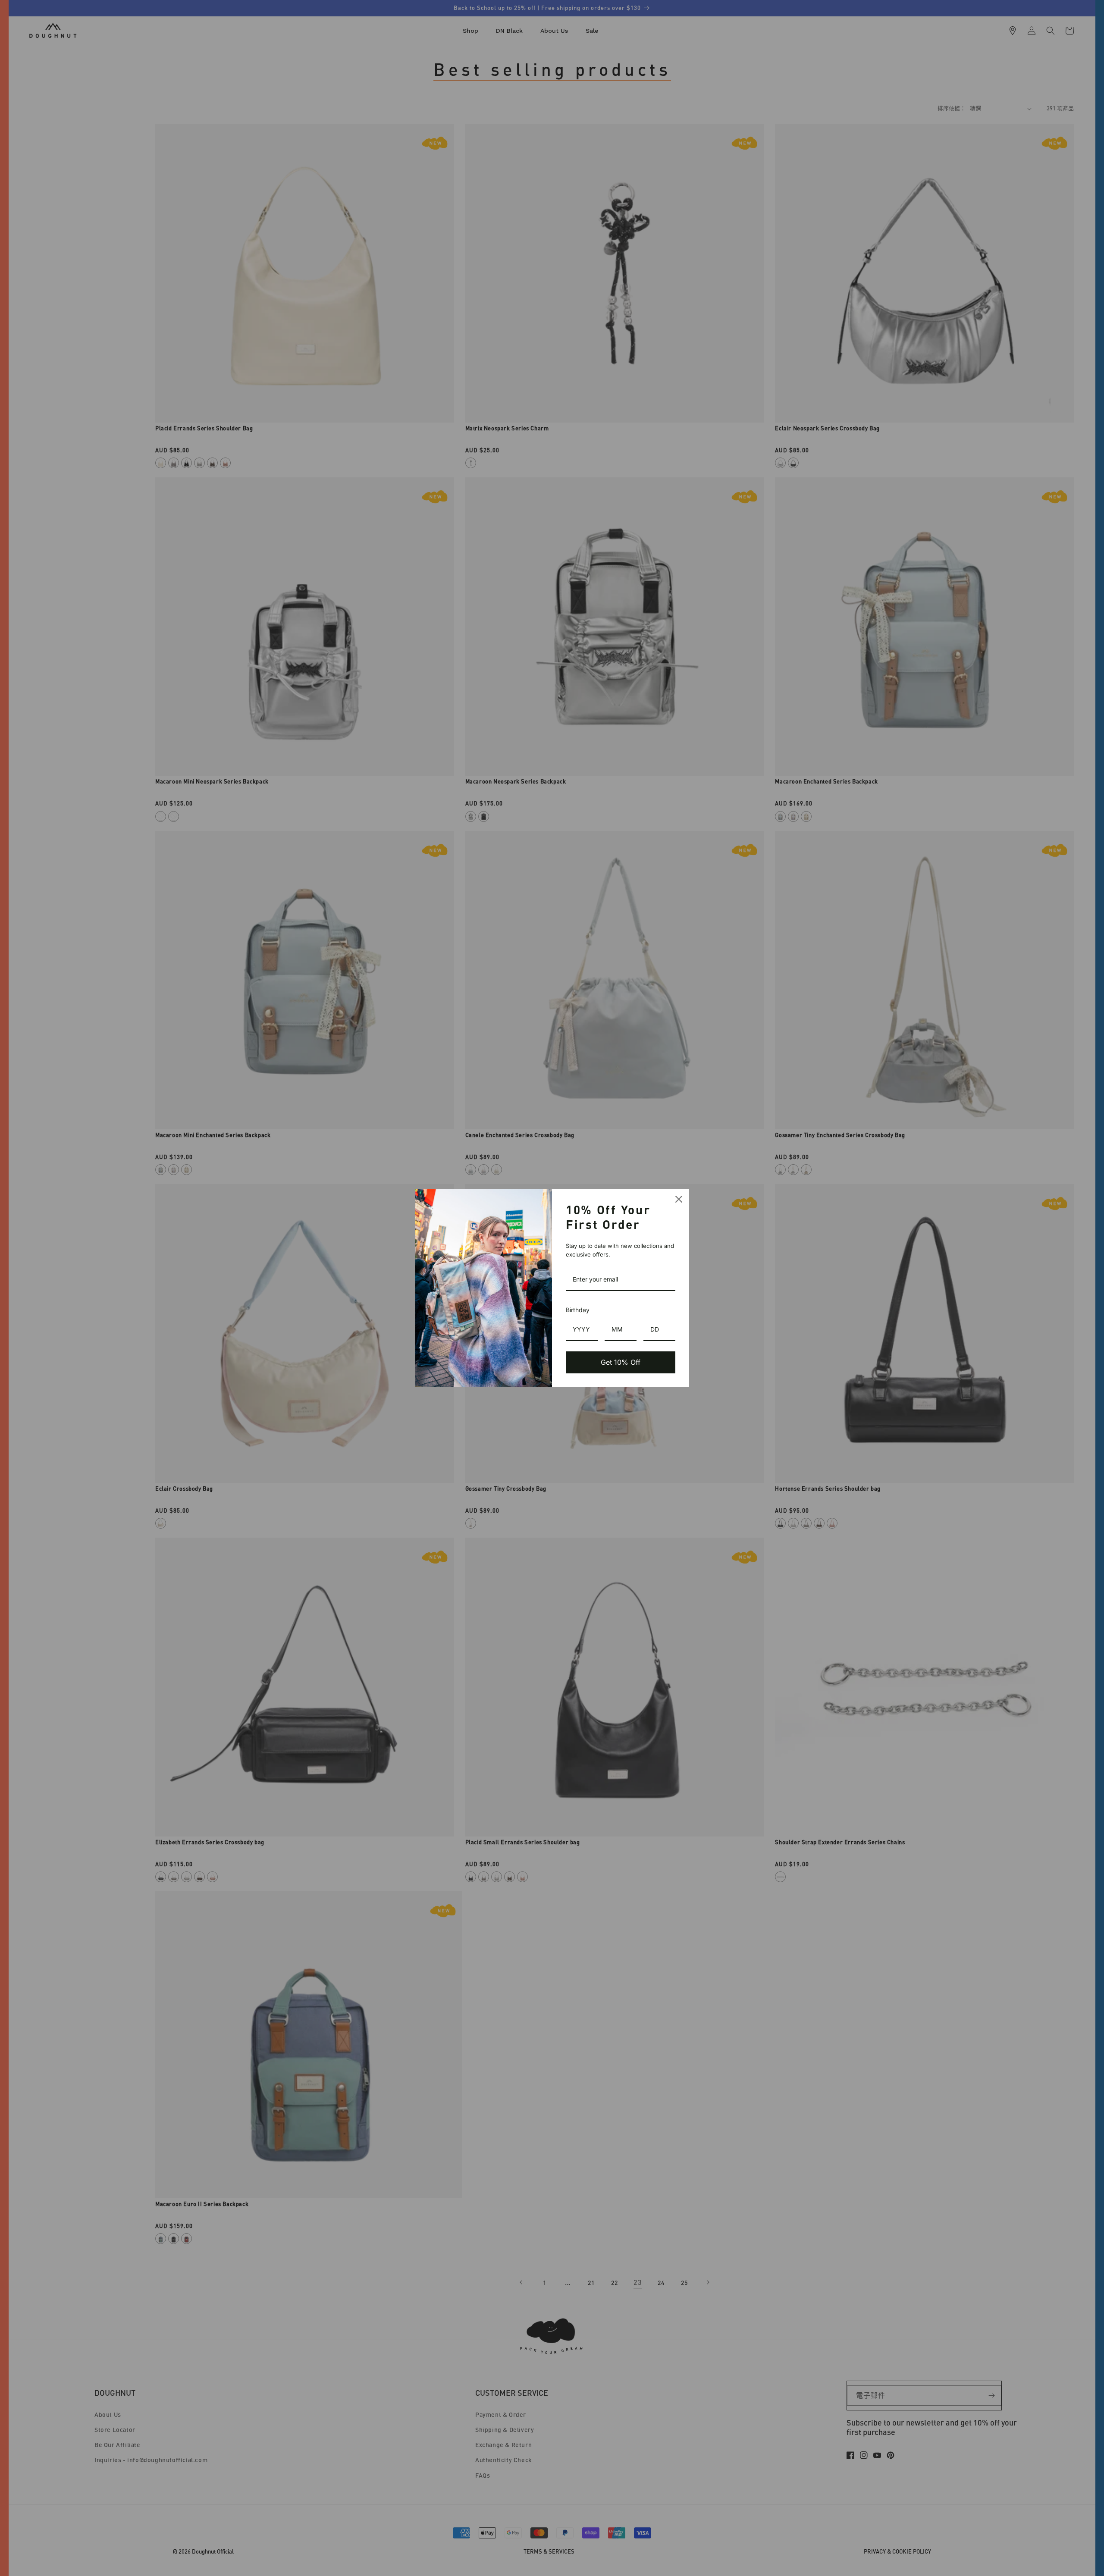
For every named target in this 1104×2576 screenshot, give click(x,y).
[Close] (679, 1199)
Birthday (578, 1310)
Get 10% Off (621, 1362)
